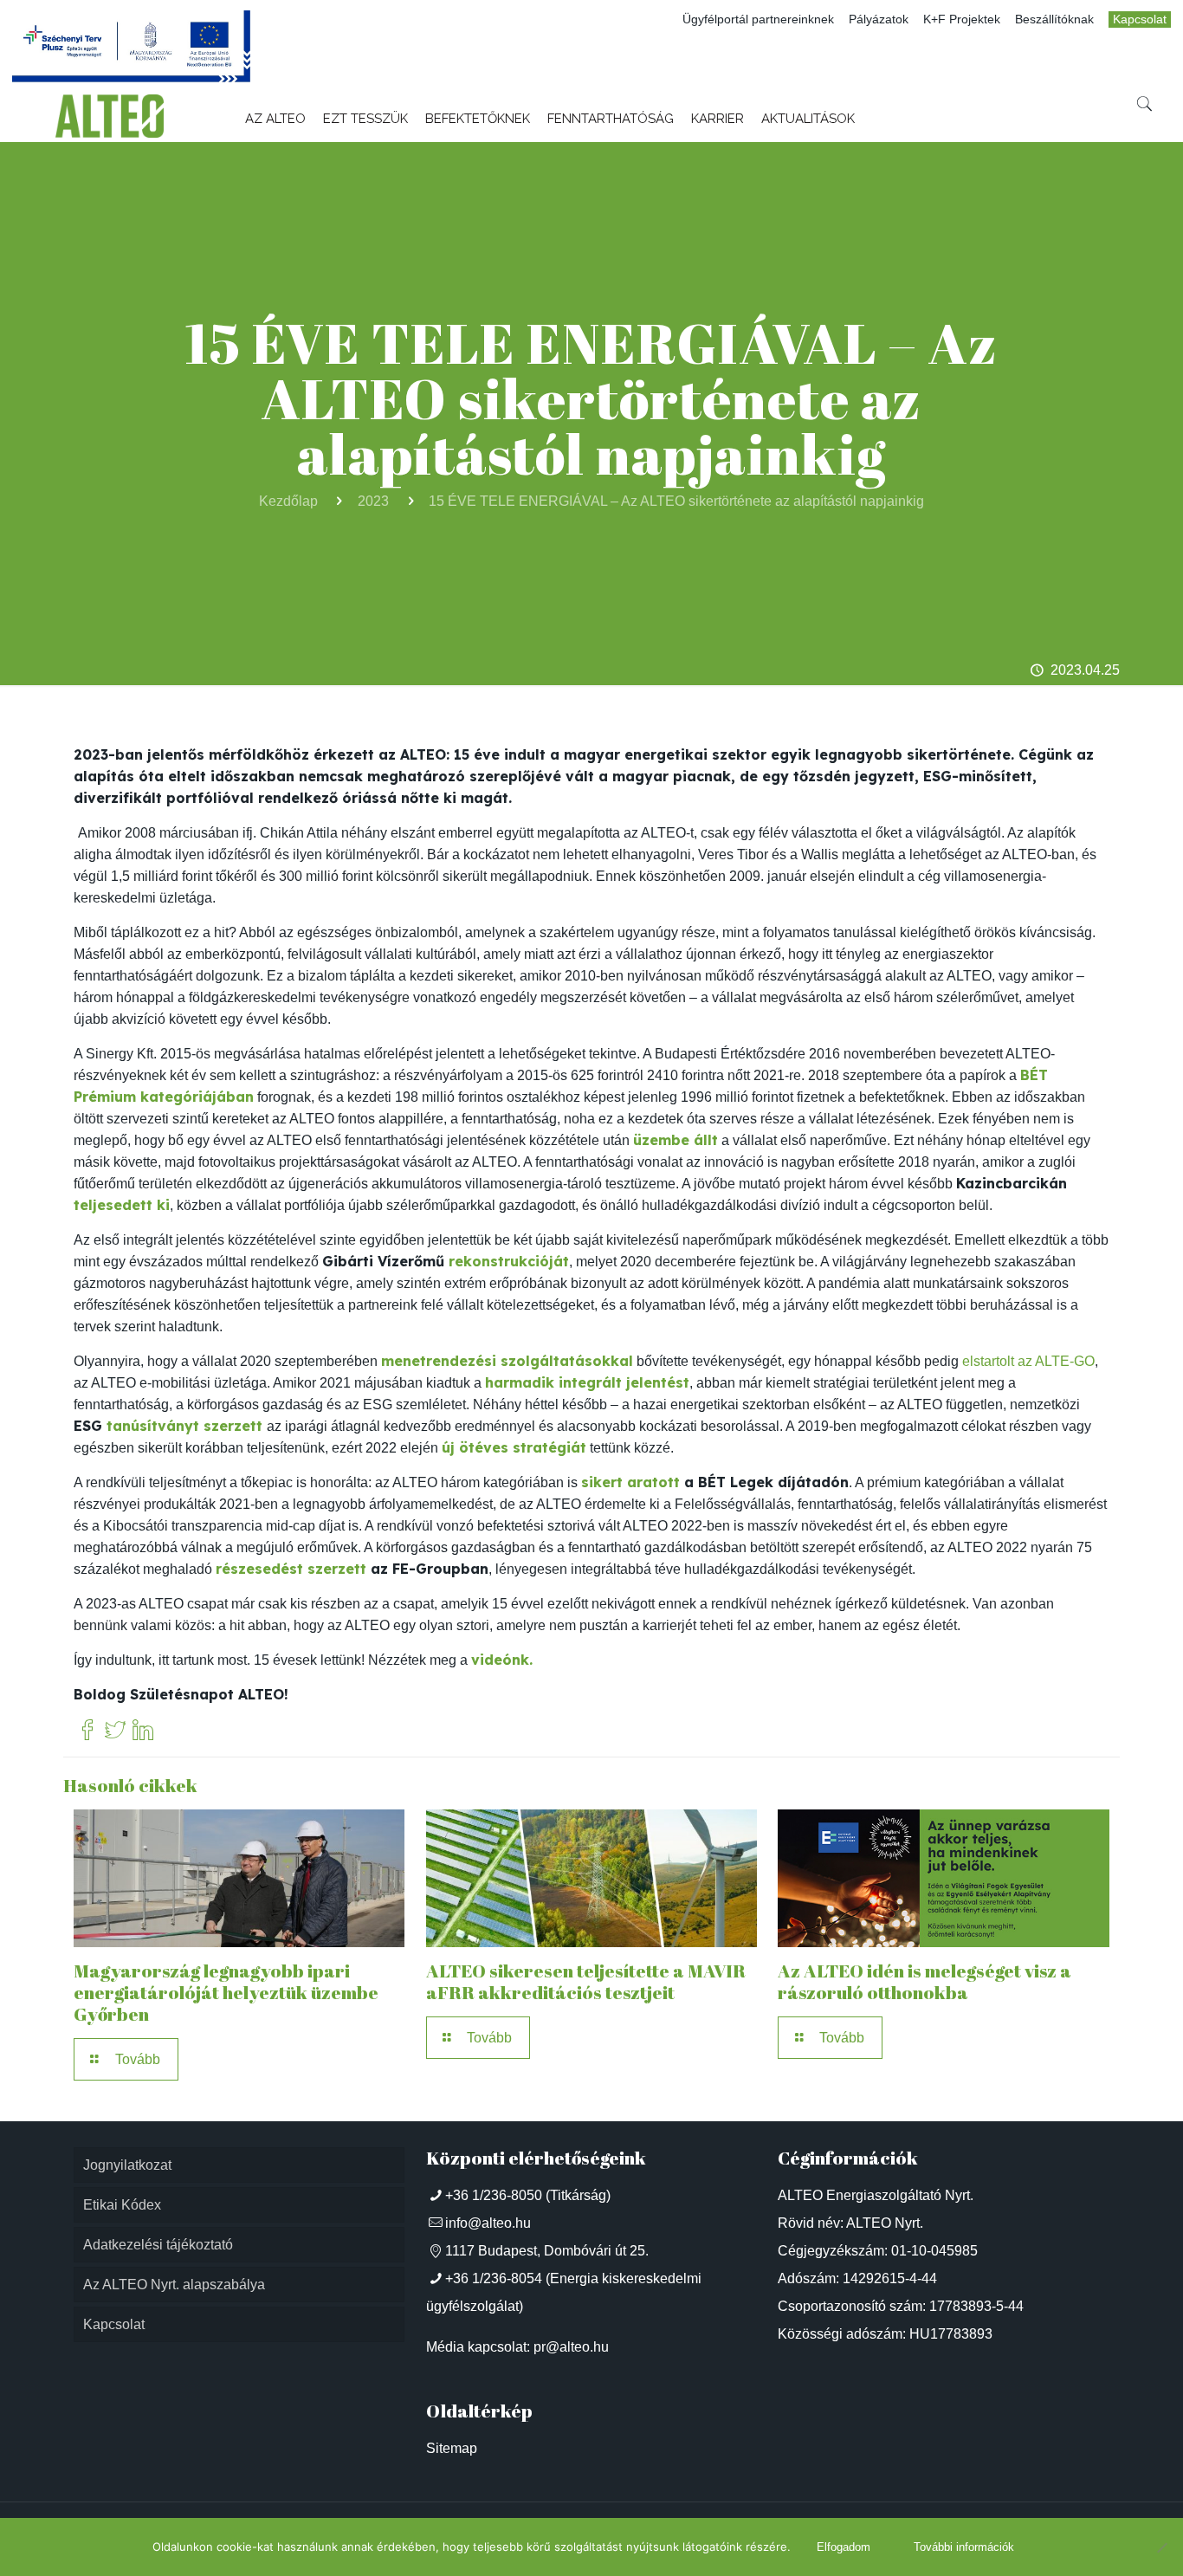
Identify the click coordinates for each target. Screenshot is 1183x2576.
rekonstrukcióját (509, 1261)
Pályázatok (879, 19)
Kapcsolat (1140, 19)
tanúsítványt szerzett (184, 1426)
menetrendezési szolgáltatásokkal (507, 1361)
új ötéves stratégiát (514, 1447)
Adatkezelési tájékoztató (158, 2245)
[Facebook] (87, 1731)
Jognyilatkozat (127, 2165)
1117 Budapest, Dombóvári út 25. (547, 2251)
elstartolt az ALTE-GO (1028, 1361)
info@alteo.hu (488, 2223)
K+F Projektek (962, 19)
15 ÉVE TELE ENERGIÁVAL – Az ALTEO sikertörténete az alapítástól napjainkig (676, 501)
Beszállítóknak (1054, 19)
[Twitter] (115, 1731)
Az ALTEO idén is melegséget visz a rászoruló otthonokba (924, 1981)
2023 (373, 501)
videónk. (502, 1660)
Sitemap (452, 2448)
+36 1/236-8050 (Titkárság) (528, 2195)
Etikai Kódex (122, 2205)
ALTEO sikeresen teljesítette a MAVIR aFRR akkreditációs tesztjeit (586, 1981)
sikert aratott (630, 1482)
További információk (964, 2547)
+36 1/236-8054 (494, 2278)
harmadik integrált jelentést (587, 1382)
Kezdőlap (288, 501)
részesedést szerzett (291, 1569)
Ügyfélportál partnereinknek (758, 19)
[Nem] (1161, 2547)
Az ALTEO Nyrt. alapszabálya (174, 2285)
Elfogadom (844, 2547)
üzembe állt (676, 1140)
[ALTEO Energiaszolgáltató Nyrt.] (110, 116)
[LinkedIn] (143, 1731)
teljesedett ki (122, 1205)
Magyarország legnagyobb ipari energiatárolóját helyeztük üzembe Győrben (226, 1992)
